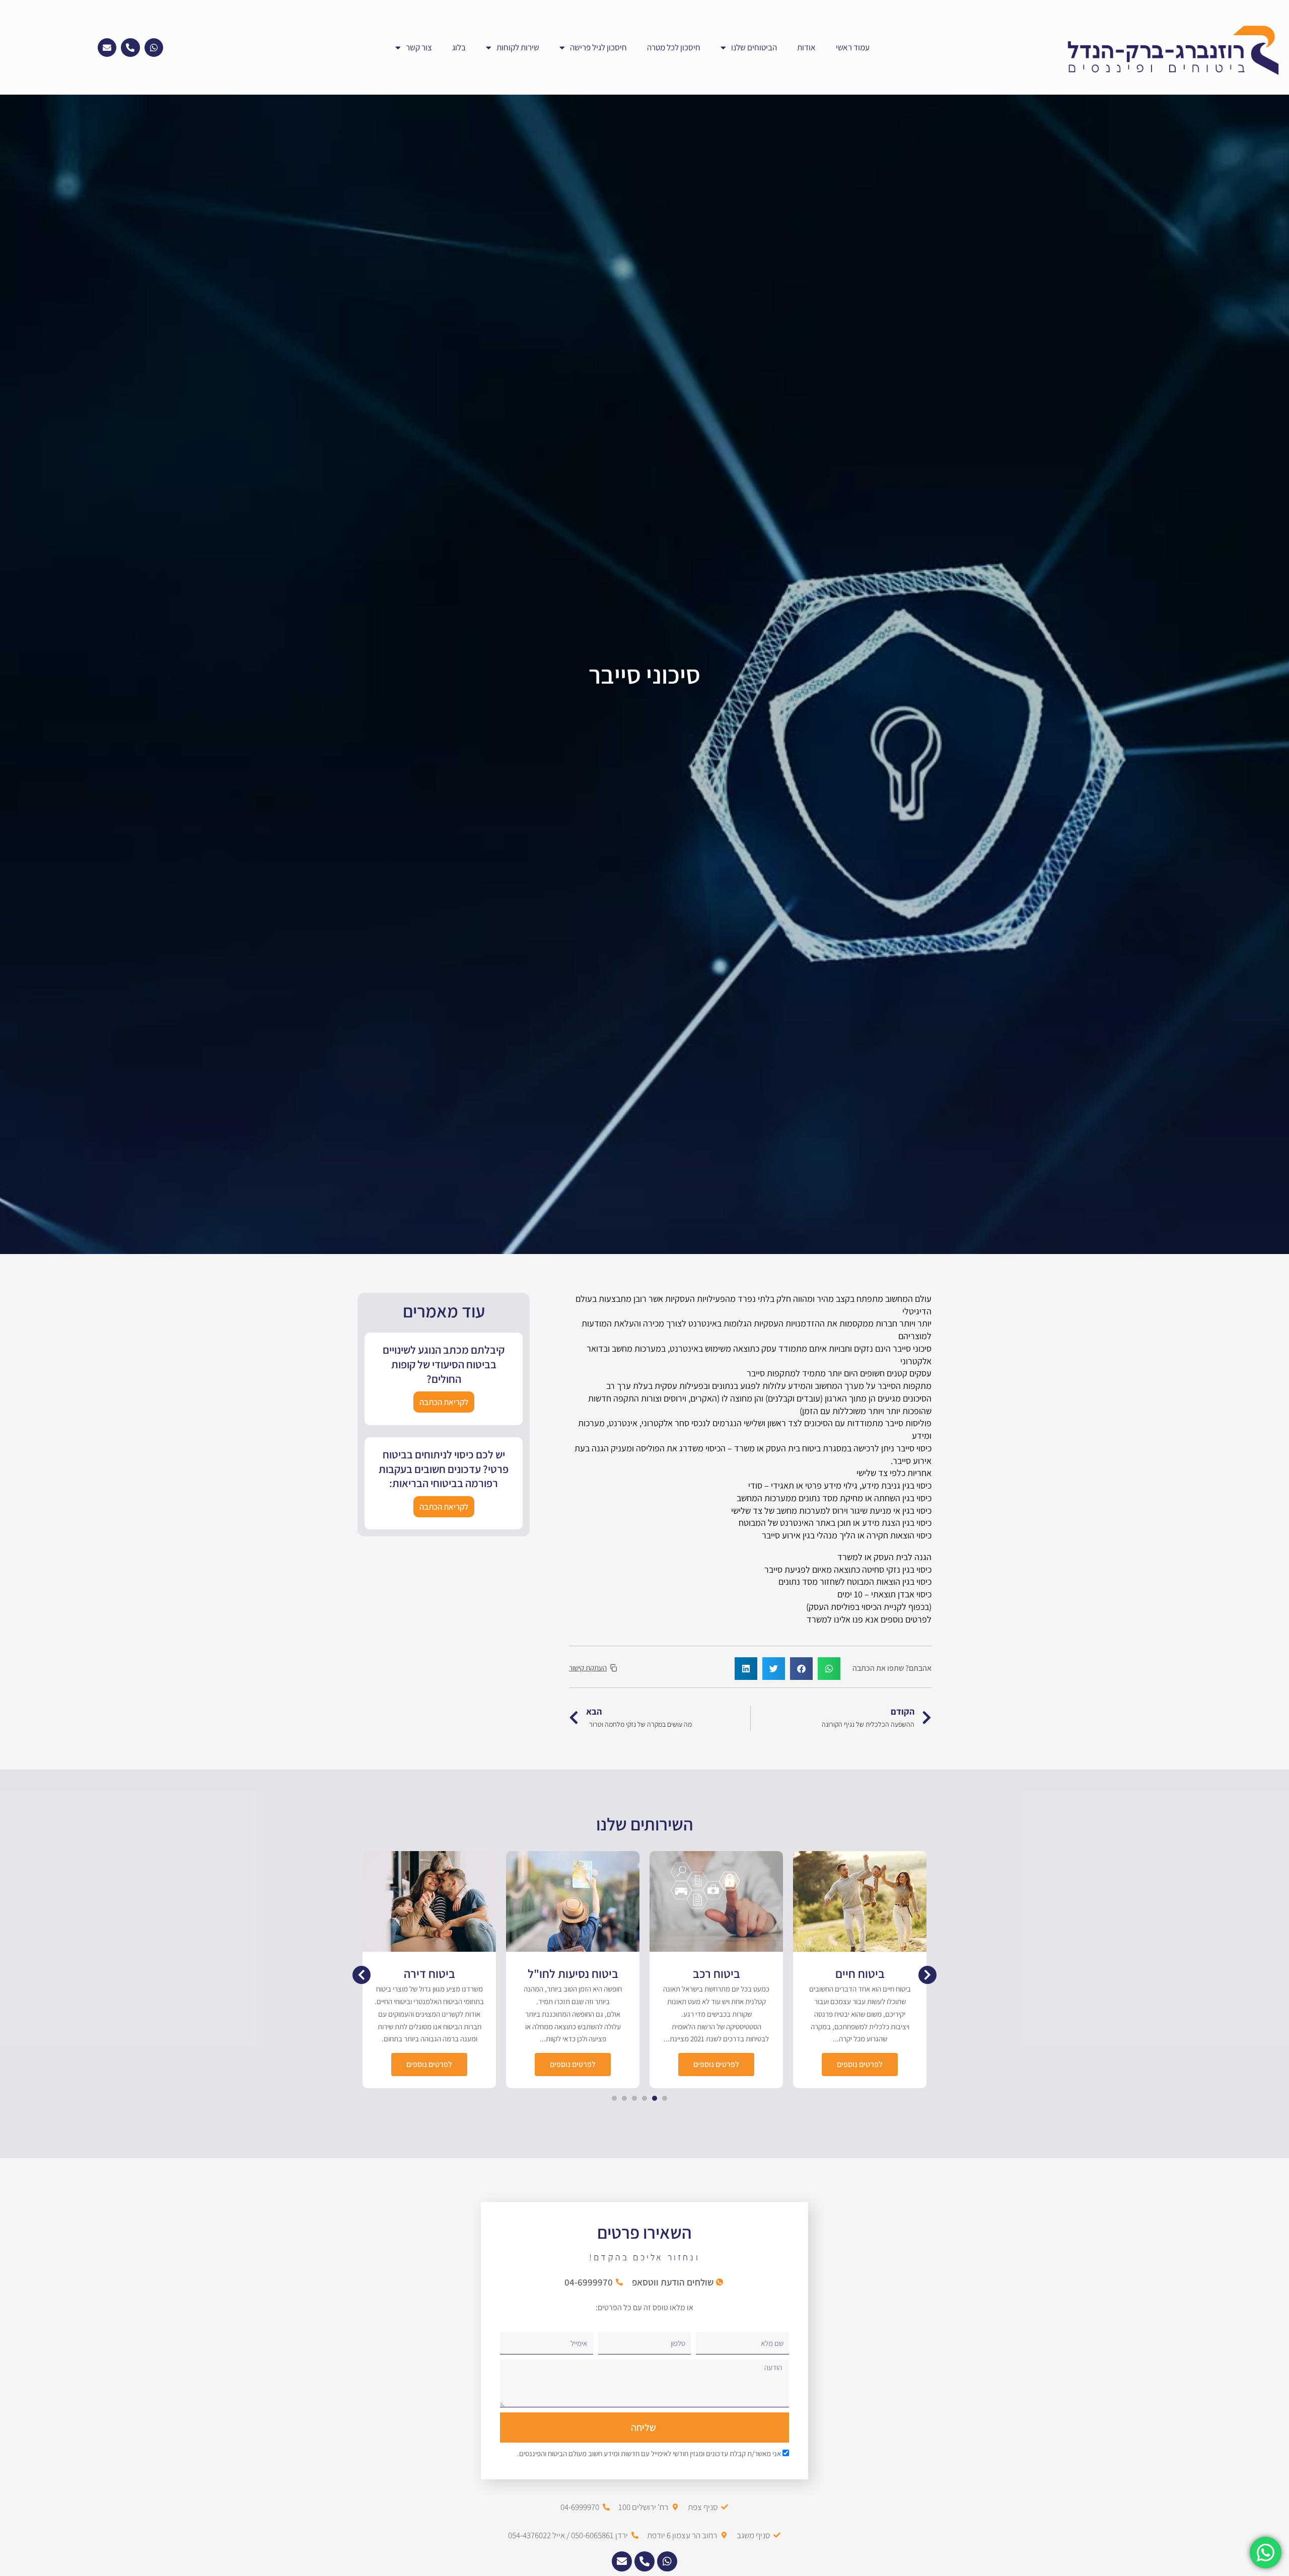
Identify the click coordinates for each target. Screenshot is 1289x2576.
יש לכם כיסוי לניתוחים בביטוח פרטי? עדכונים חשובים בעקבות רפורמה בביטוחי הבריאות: (444, 1469)
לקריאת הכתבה (444, 1402)
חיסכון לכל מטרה (674, 47)
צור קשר (419, 47)
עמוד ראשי (853, 47)
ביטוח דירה (573, 1973)
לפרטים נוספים (860, 2064)
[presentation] (665, 2098)
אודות (806, 47)
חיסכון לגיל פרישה (598, 47)
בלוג (459, 47)
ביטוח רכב (860, 1973)
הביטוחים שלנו (754, 47)
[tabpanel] (860, 1970)
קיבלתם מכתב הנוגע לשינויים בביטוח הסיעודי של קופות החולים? (444, 1364)
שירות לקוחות (518, 47)
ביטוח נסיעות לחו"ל (717, 1973)
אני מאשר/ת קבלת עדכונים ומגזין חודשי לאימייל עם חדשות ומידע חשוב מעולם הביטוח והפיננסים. (649, 2453)
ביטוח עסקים (429, 1973)
